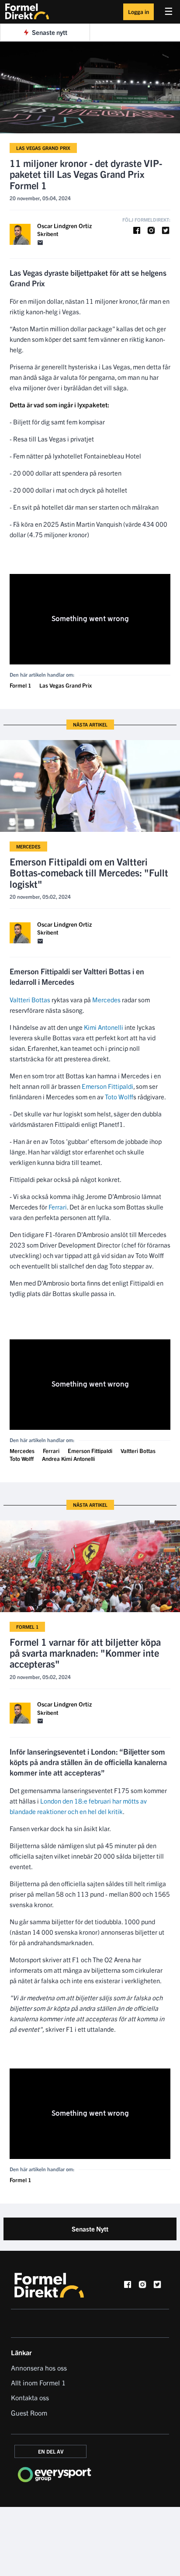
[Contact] (40, 243)
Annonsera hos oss (39, 2367)
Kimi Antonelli (104, 1027)
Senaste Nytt (90, 2229)
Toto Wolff (119, 1097)
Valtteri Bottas (30, 999)
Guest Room (29, 2413)
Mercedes (28, 846)
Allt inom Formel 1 (38, 2382)
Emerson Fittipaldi (107, 1086)
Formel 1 (20, 685)
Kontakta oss (30, 2397)
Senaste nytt (50, 32)
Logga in (138, 12)
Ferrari (58, 1207)
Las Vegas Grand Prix (43, 148)
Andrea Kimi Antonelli (68, 1458)
